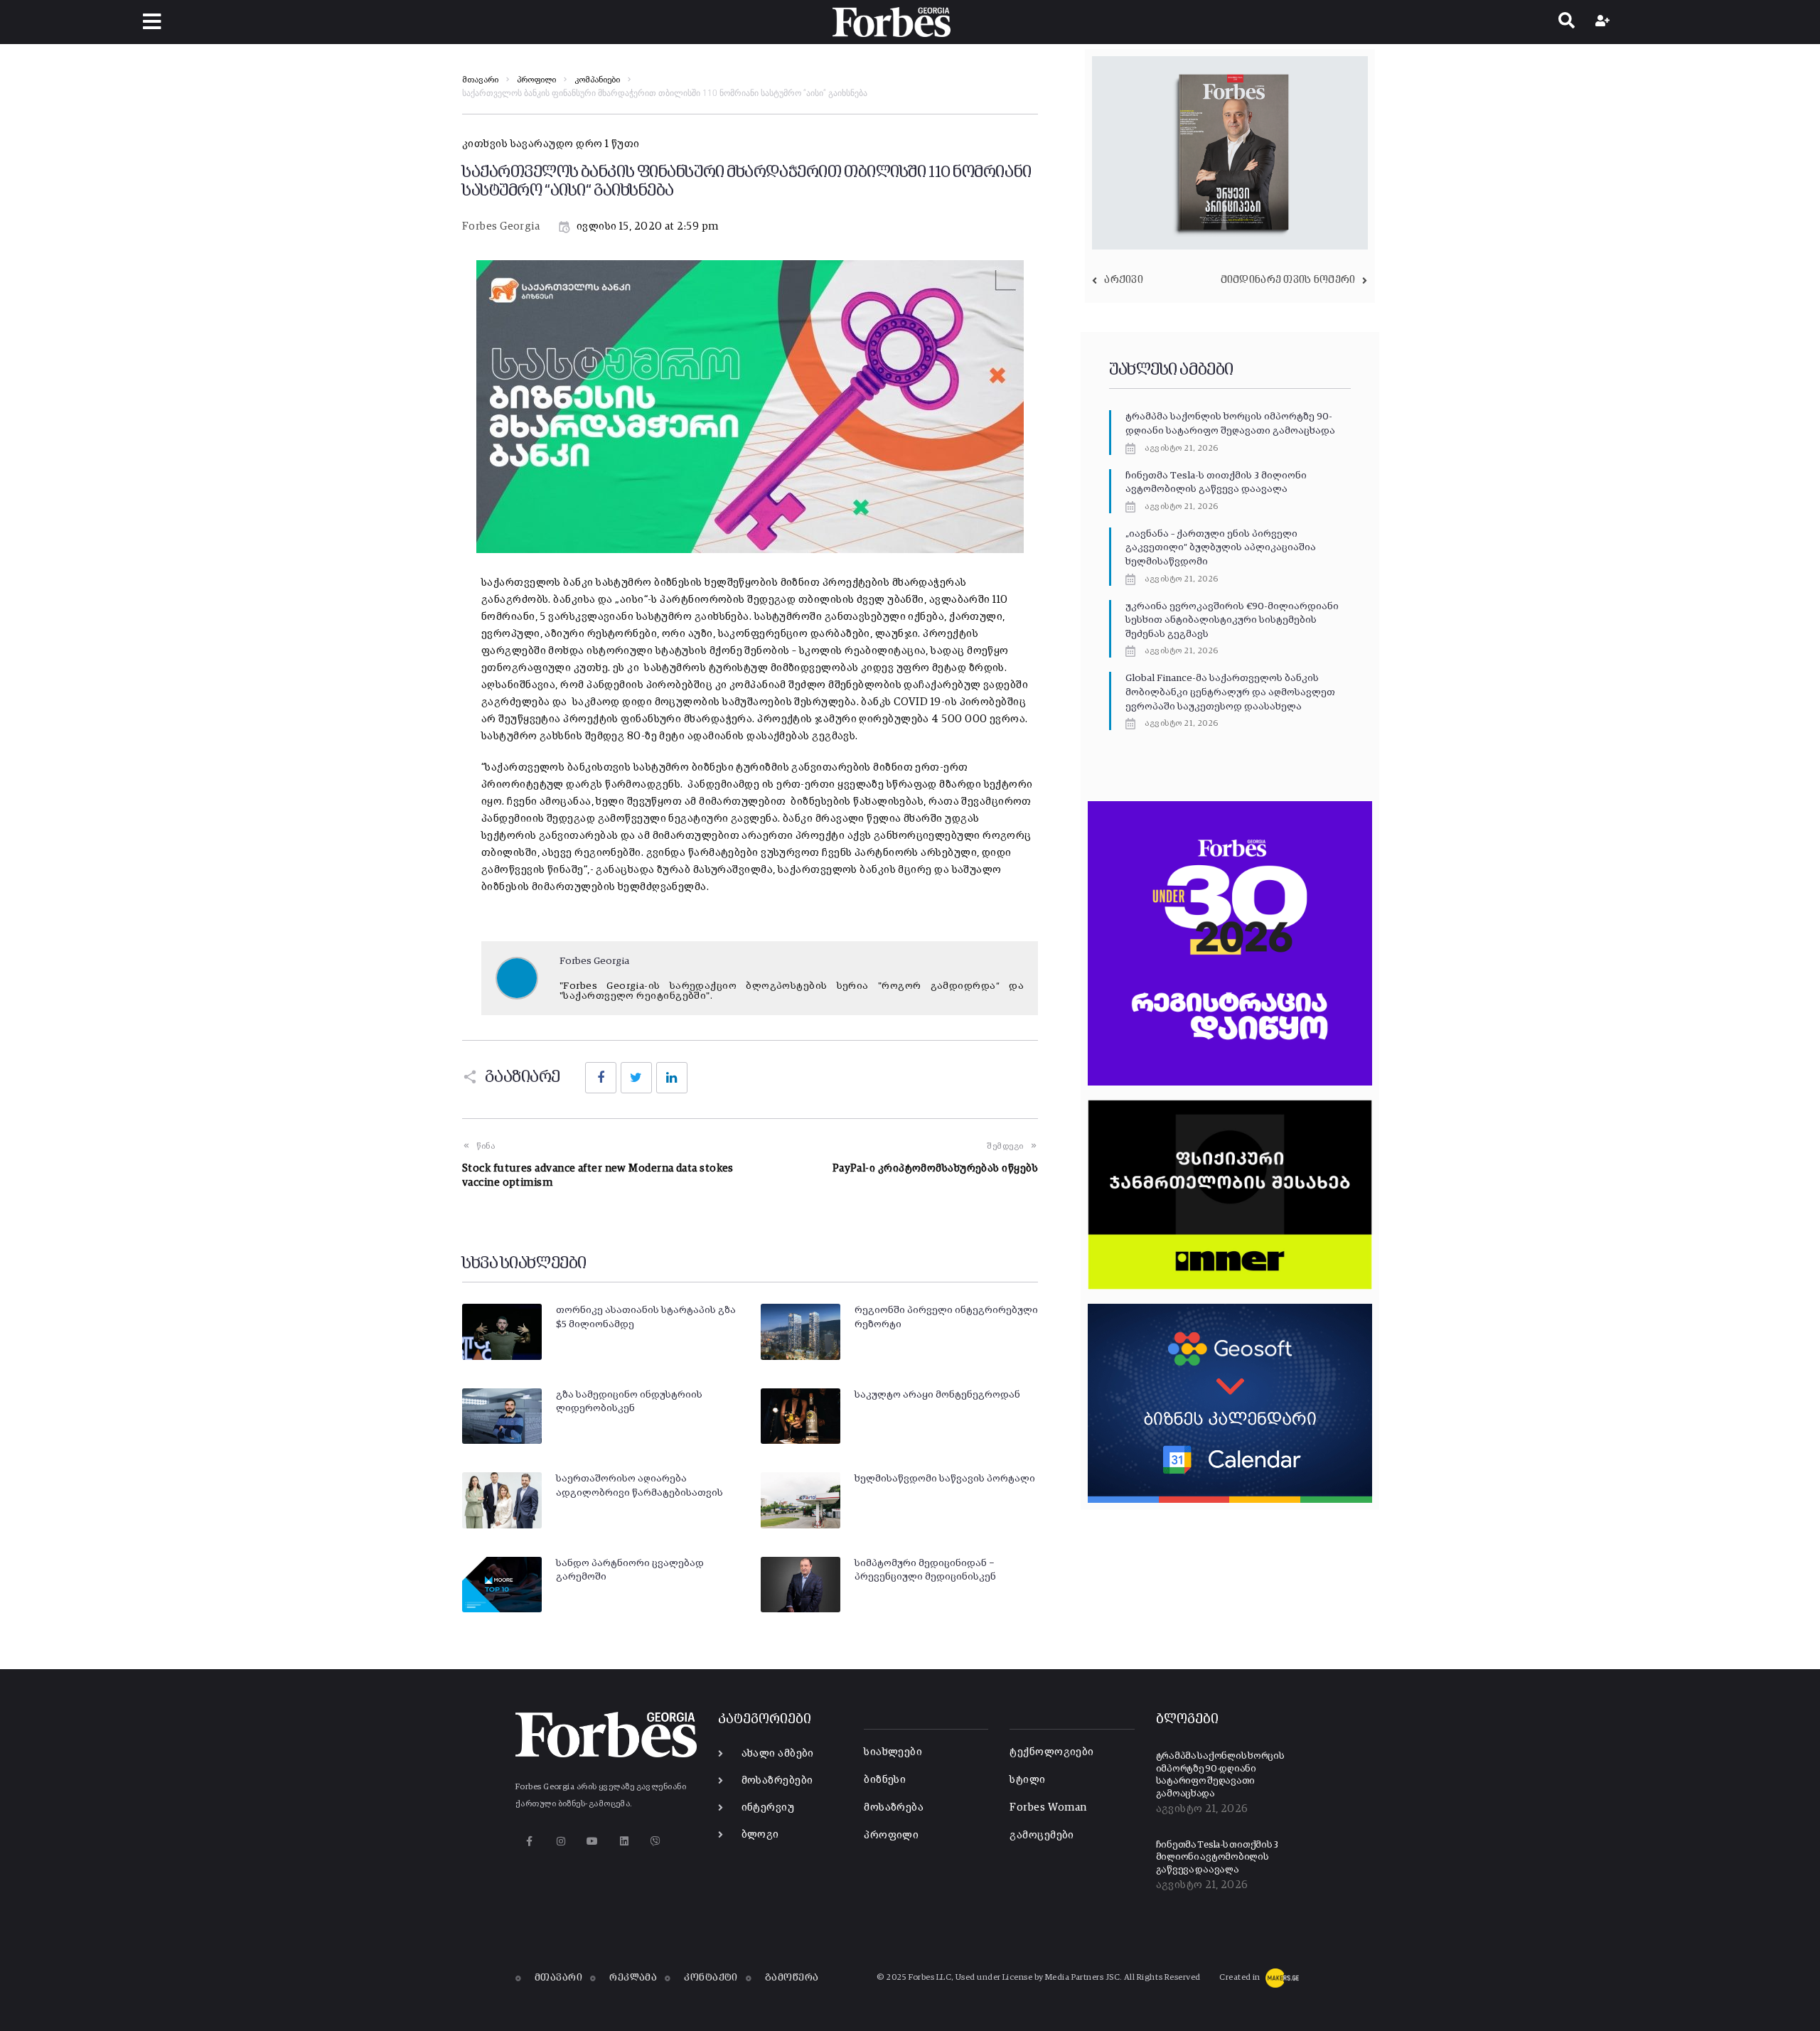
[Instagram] (561, 1841)
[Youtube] (593, 1841)
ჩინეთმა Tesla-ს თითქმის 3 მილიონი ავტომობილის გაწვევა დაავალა (1217, 1858)
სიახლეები (893, 1752)
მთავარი (480, 80)
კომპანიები (597, 80)
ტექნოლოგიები (1051, 1752)
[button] (152, 22)
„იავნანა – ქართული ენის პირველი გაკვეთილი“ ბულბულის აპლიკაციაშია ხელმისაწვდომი (1221, 548)
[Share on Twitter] (636, 1078)
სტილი (1027, 1780)
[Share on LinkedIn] (672, 1078)
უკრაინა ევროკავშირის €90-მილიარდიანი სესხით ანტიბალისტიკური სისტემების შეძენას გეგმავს (1232, 620)
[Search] (1567, 22)
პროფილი (536, 80)
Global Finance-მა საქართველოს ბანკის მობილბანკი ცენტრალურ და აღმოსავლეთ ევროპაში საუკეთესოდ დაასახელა (1230, 692)
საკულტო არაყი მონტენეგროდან (937, 1395)
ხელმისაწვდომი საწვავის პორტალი (945, 1479)
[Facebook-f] (529, 1841)
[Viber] (656, 1841)
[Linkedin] (624, 1841)
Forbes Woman (1048, 1807)
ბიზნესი (885, 1780)
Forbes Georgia (501, 226)
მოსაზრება (894, 1807)
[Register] (1604, 22)
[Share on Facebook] (601, 1078)
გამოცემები (1042, 1835)
